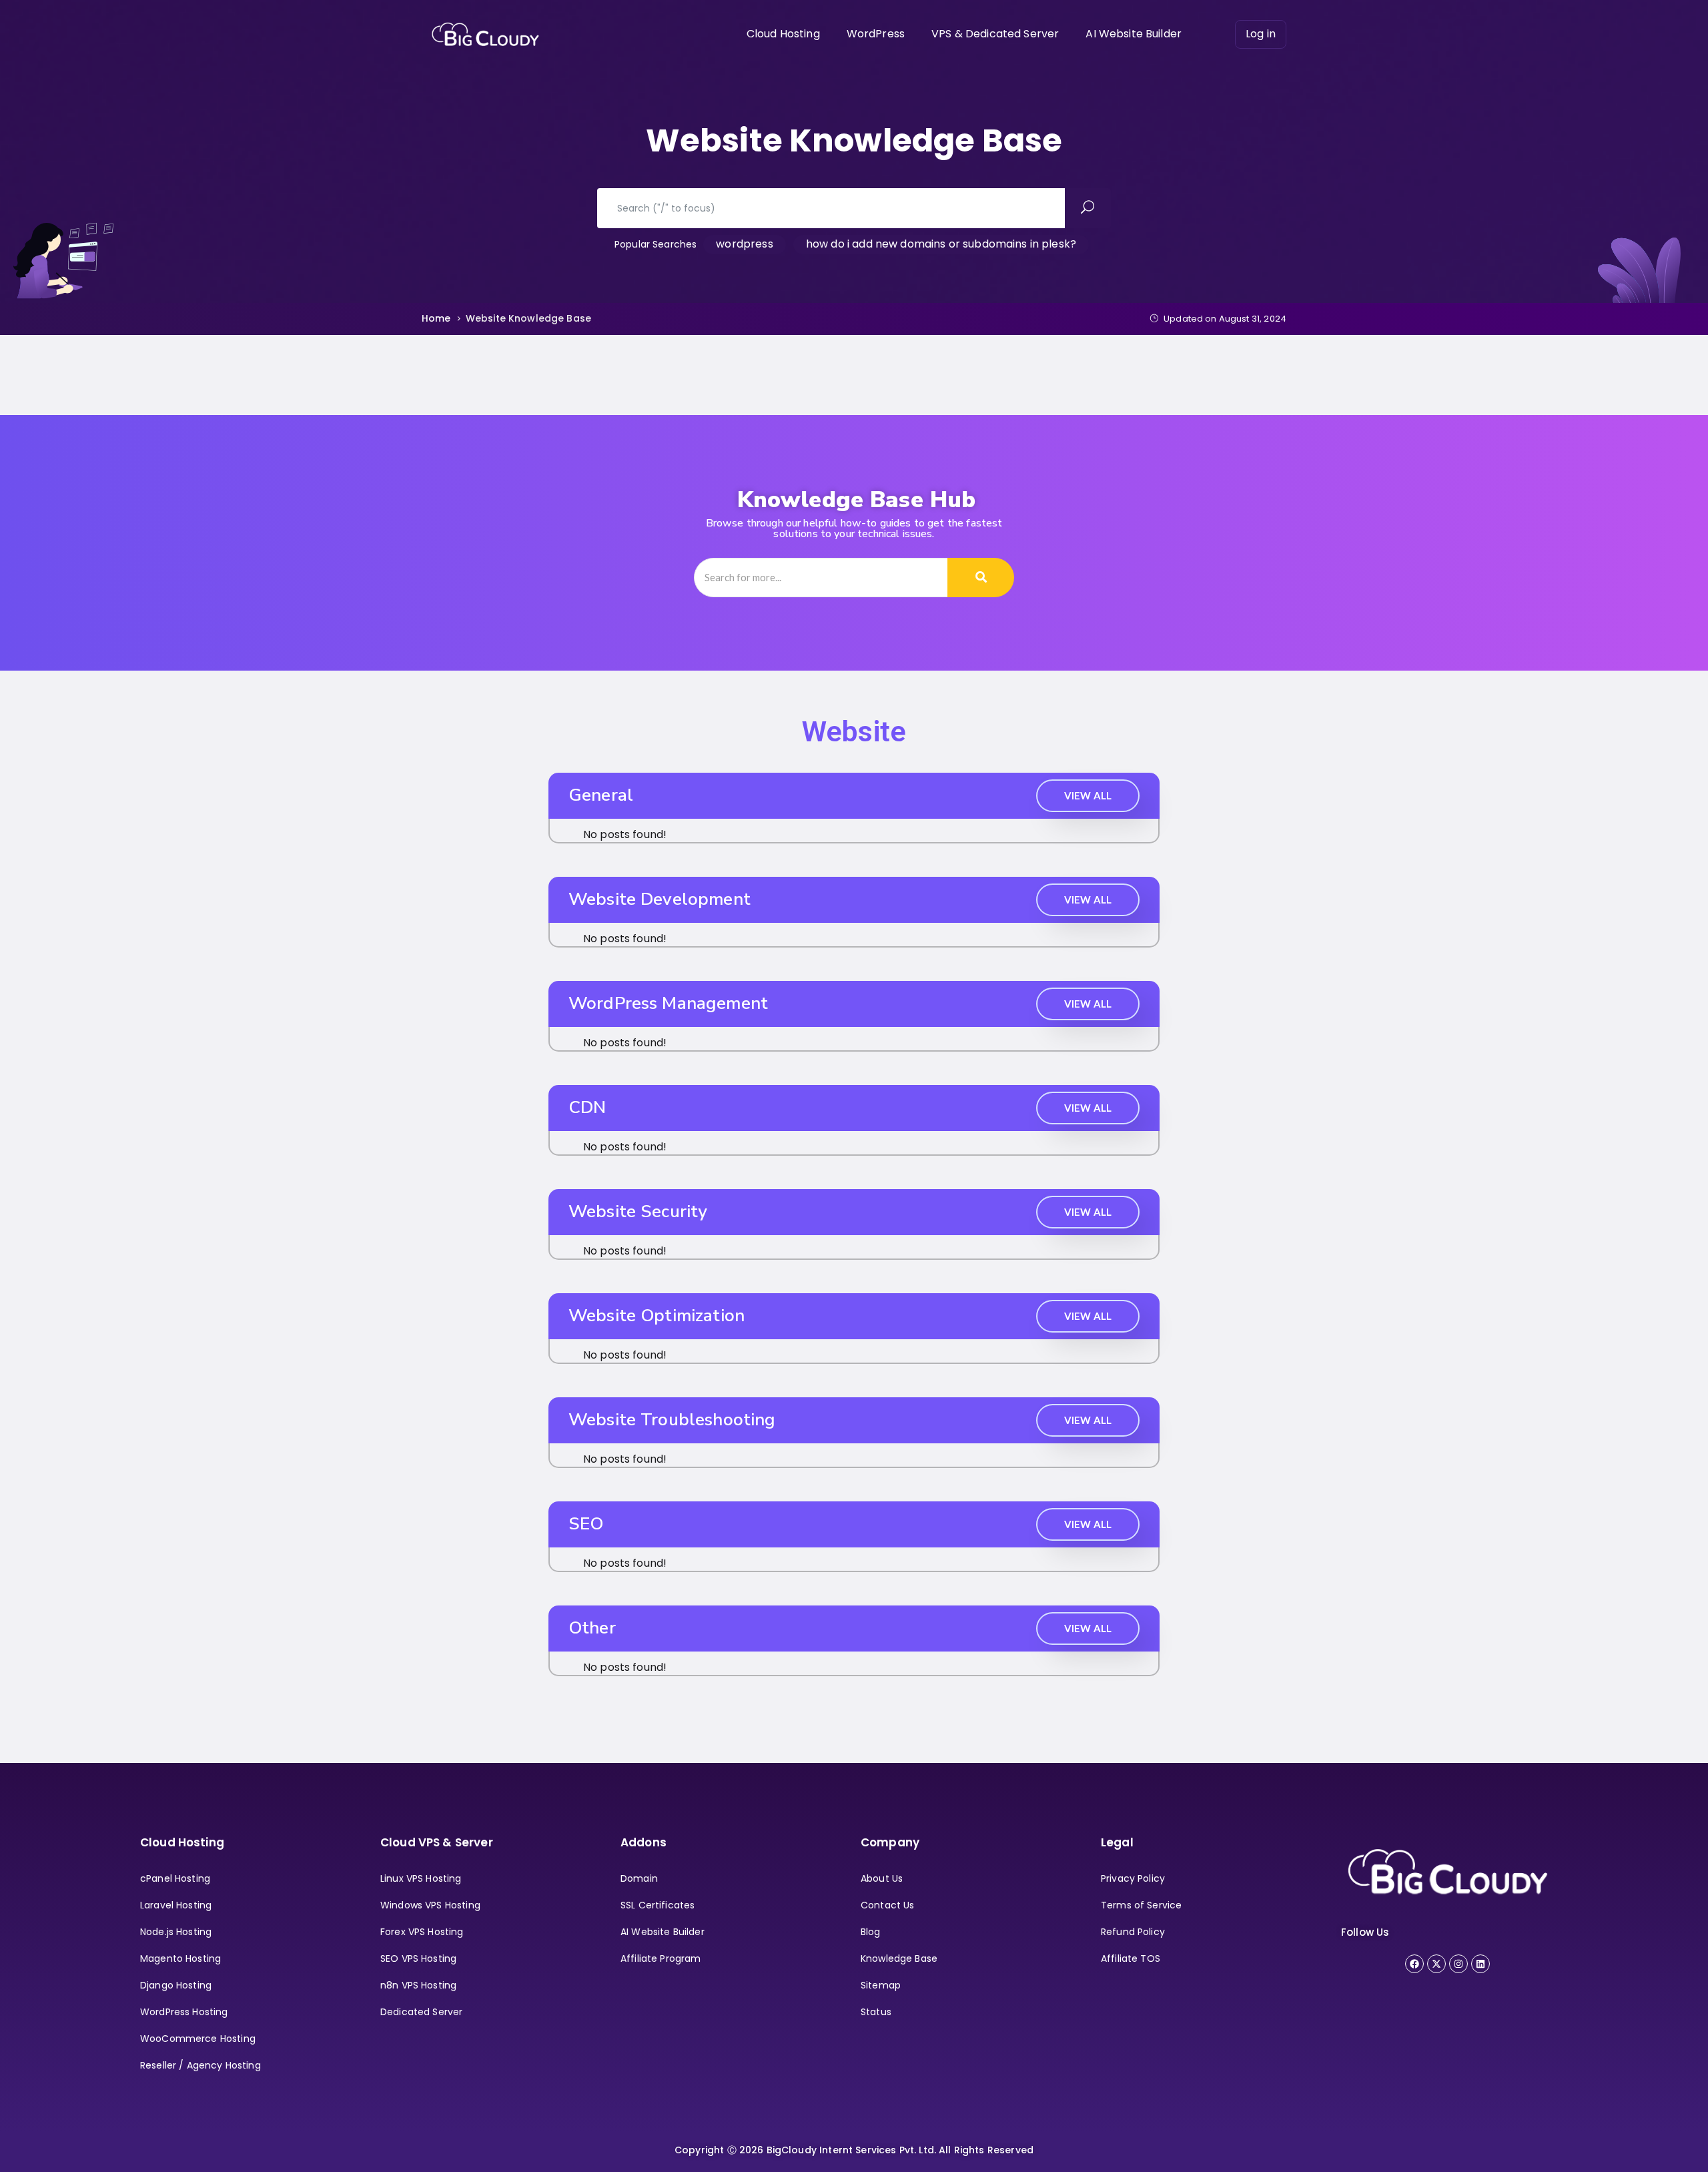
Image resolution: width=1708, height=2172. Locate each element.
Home (436, 318)
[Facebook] (1414, 1964)
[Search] (981, 578)
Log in (1261, 34)
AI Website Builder (1134, 34)
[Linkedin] (1480, 1964)
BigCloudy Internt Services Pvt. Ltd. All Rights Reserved (898, 2150)
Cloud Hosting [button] (783, 34)
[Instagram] (1458, 1964)
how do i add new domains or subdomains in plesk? (941, 244)
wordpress (744, 244)
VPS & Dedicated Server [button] (995, 34)
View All (1088, 795)
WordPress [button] (876, 34)
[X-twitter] (1436, 1964)
